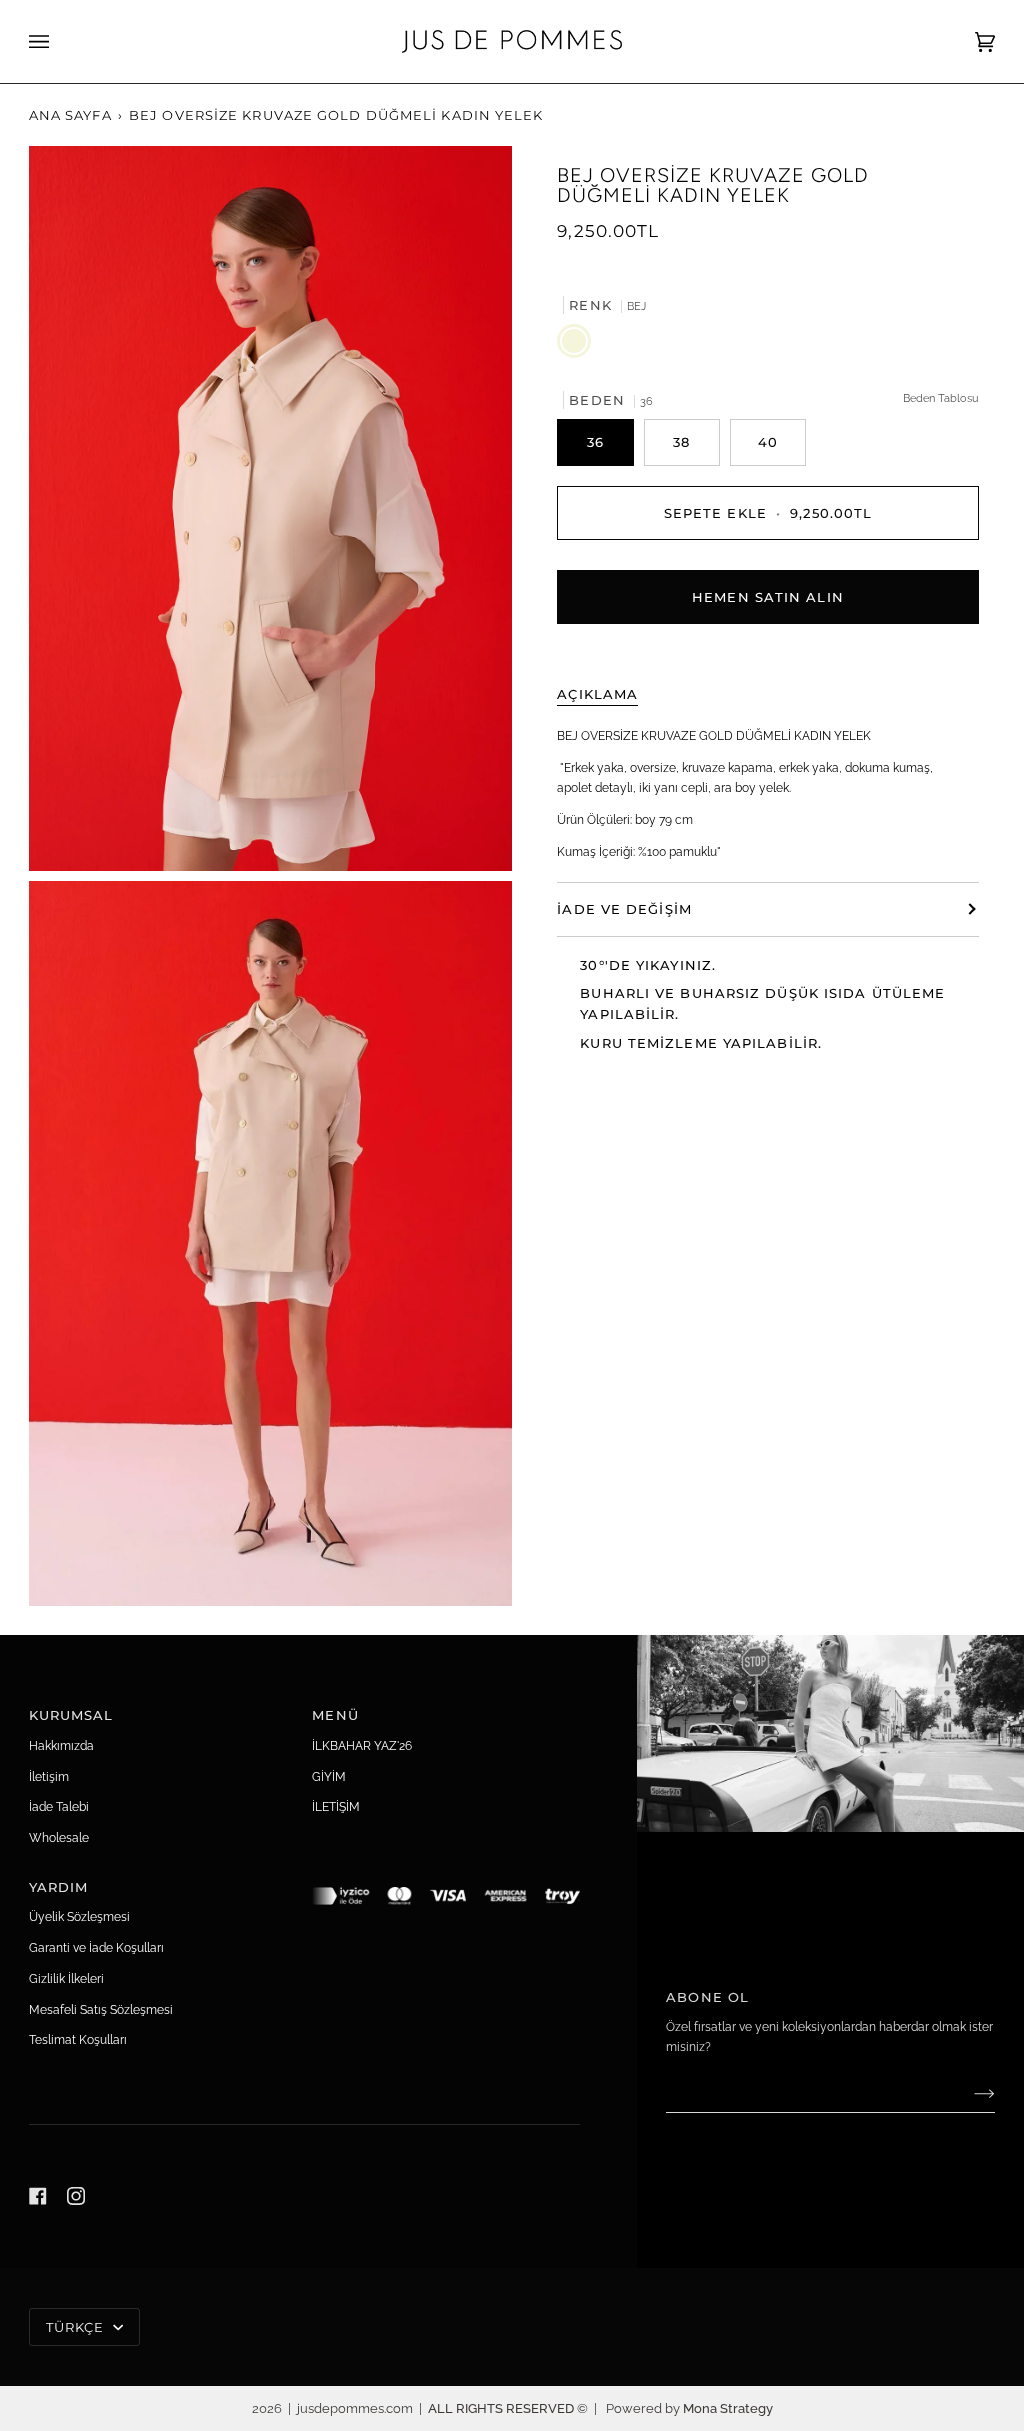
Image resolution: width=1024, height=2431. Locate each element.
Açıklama (597, 694)
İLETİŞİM (336, 1806)
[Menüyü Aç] (59, 41)
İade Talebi (59, 1806)
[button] (446, 1882)
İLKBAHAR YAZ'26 (362, 1745)
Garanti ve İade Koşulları (96, 1947)
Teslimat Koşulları (78, 2039)
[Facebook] (38, 2196)
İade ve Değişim (624, 909)
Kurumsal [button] (71, 1715)
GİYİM (329, 1776)
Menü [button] (335, 1715)
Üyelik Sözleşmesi (79, 1916)
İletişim (49, 1776)
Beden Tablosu (941, 398)
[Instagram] (76, 2196)
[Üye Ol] (968, 2093)
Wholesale (59, 1837)
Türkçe (77, 2327)
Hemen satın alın (768, 597)
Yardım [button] (59, 1887)
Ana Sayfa (70, 115)
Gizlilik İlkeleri (66, 1978)
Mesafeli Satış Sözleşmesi (101, 2009)
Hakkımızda (61, 1745)
